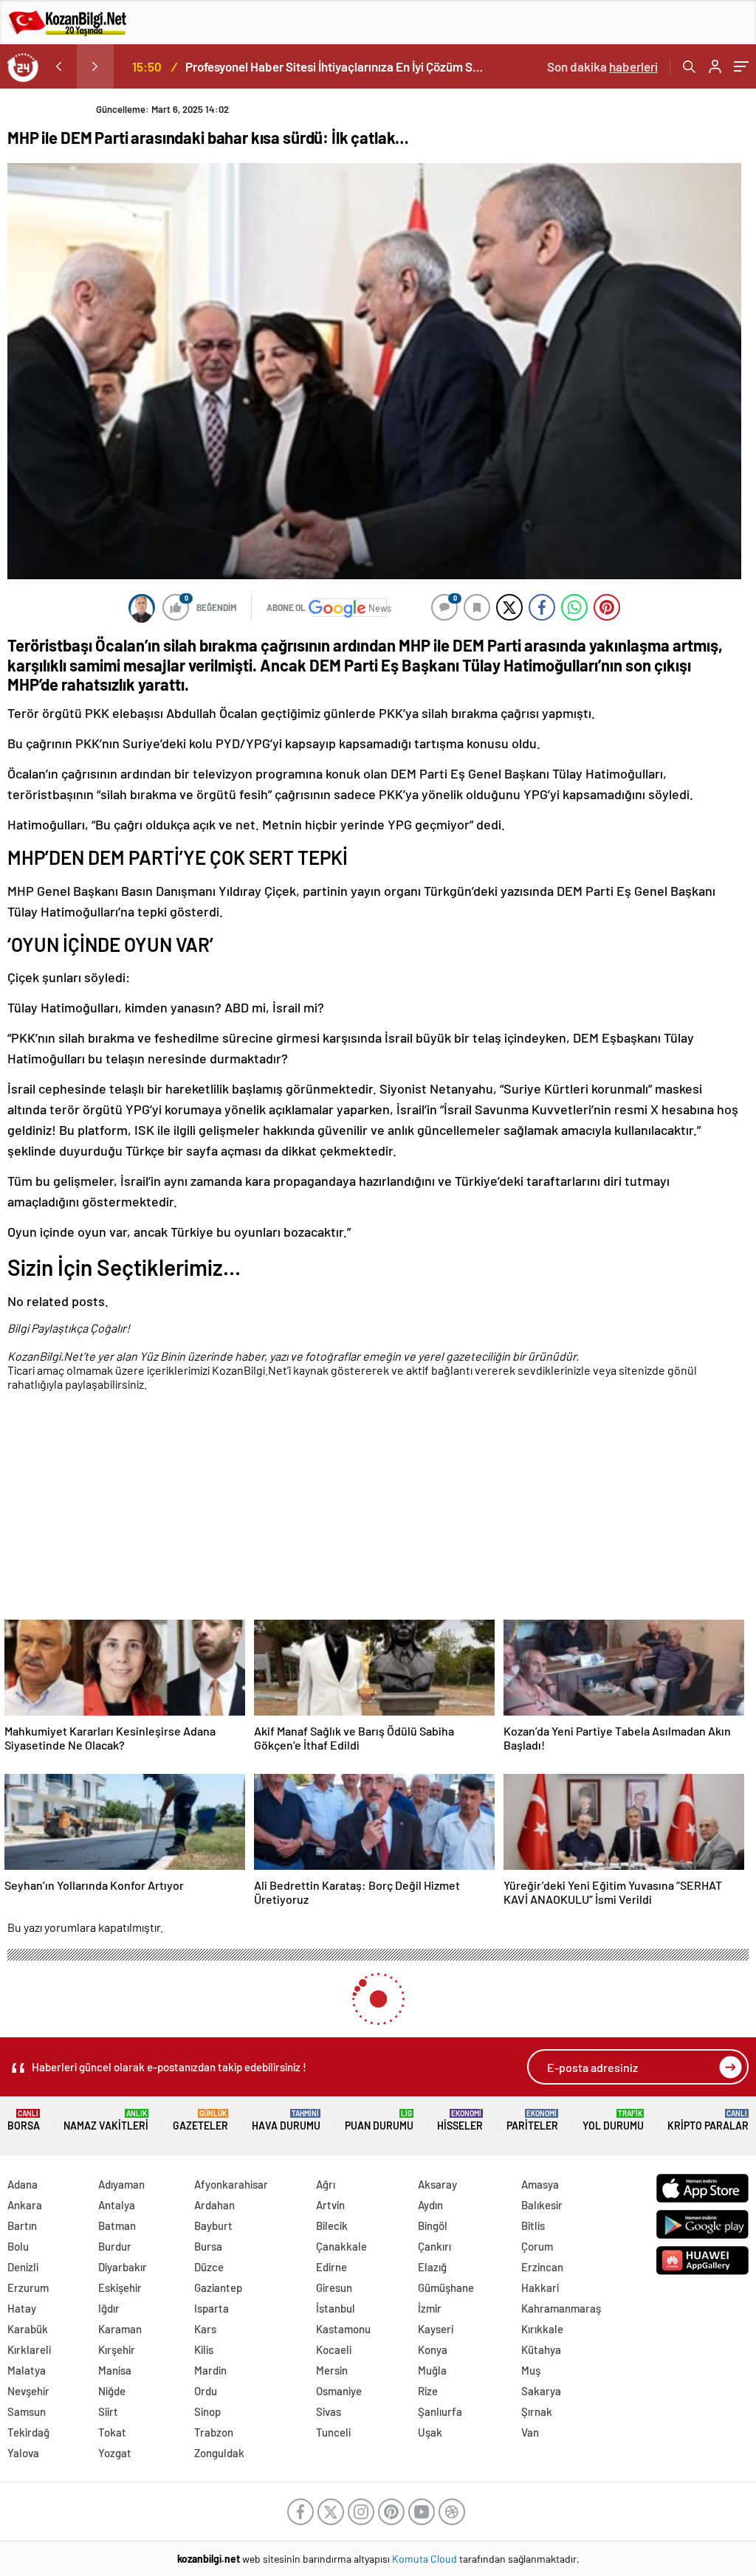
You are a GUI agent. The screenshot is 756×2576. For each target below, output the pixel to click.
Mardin (210, 2370)
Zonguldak (219, 2453)
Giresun (334, 2287)
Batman (117, 2225)
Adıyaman (121, 2184)
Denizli (23, 2267)
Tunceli (333, 2432)
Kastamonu (343, 2329)
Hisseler (460, 2120)
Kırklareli (29, 2349)
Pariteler (532, 2120)
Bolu (18, 2246)
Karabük (28, 2329)
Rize (428, 2391)
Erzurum (28, 2287)
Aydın (430, 2205)
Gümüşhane (446, 2287)
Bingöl (433, 2225)
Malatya (27, 2370)
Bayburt (213, 2225)
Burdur (115, 2246)
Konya (433, 2349)
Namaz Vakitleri (106, 2120)
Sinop (207, 2411)
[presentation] (58, 66)
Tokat (112, 2432)
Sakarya (541, 2391)
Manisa (115, 2370)
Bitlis (533, 2225)
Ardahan (214, 2205)
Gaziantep (218, 2287)
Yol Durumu (613, 2120)
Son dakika (602, 66)
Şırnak (537, 2411)
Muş (531, 2370)
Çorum (537, 2246)
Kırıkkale (542, 2329)
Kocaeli (334, 2349)
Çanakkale (341, 2246)
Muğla (432, 2370)
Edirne (331, 2267)
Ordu (206, 2391)
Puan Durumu (379, 2120)
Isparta (212, 2308)
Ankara (25, 2205)
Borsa (24, 2120)
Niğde (112, 2391)
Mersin (332, 2370)
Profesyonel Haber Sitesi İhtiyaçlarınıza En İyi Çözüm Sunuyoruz (334, 66)
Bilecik (332, 2225)
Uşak (430, 2432)
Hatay (22, 2308)
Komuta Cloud (426, 2559)
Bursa (208, 2246)
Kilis (204, 2349)
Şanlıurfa (440, 2411)
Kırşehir (117, 2349)
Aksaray (437, 2184)
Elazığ (432, 2267)
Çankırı (434, 2246)
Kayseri (436, 2329)
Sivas (329, 2411)
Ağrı (326, 2184)
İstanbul (336, 2308)
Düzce (209, 2267)
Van (530, 2432)
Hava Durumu (286, 2120)
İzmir (430, 2308)
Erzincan (542, 2267)
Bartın (22, 2225)
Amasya (540, 2184)
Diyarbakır (123, 2267)
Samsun (27, 2411)
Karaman (120, 2329)
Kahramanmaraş (561, 2308)
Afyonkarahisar (231, 2184)
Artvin (330, 2205)
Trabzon (214, 2432)
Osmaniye (339, 2391)
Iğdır (109, 2308)
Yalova (23, 2453)
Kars (205, 2329)
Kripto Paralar (708, 2120)
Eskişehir (120, 2287)
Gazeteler (200, 2120)
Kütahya (541, 2349)
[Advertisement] (374, 1508)
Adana (23, 2184)
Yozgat (115, 2453)
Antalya (117, 2205)
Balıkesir (542, 2205)
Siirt (108, 2411)
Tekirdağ (28, 2432)
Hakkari (540, 2287)
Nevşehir (28, 2391)
